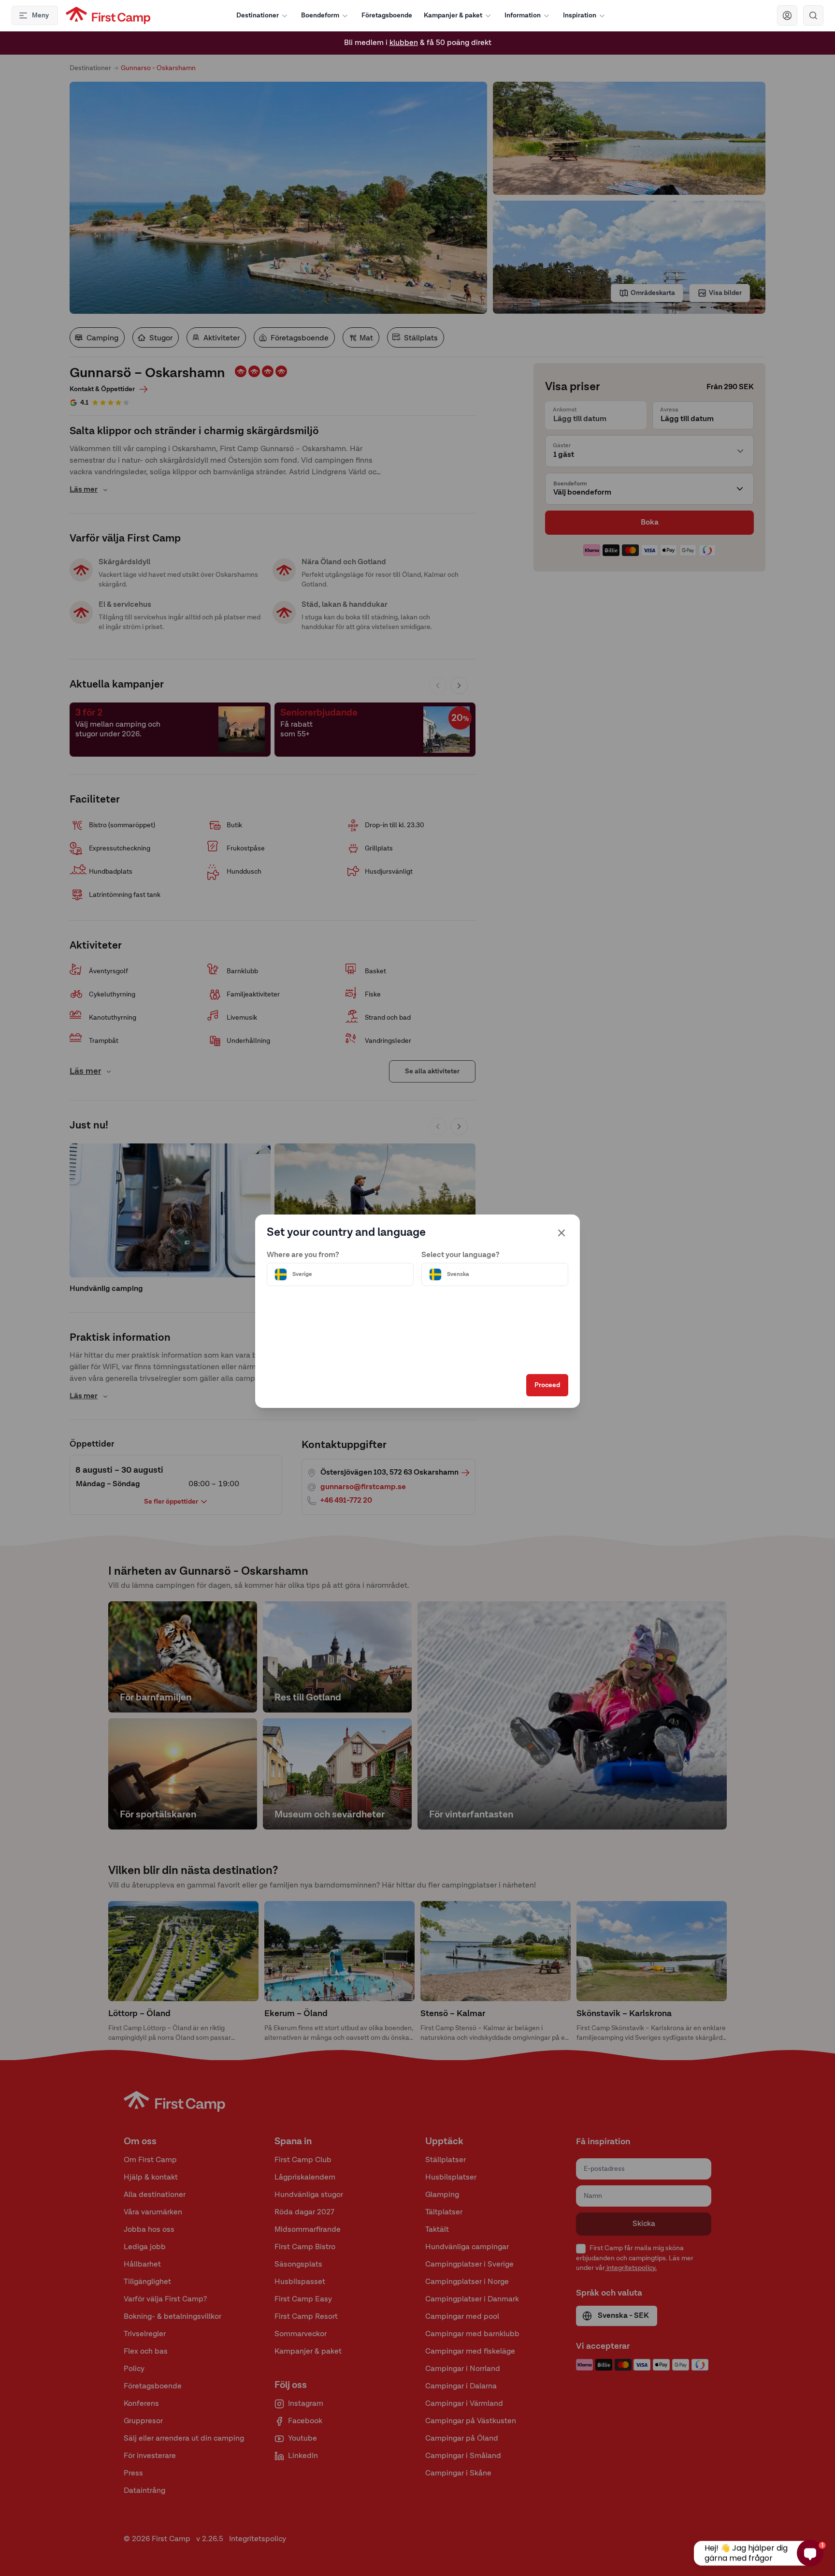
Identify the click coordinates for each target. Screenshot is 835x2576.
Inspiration (580, 15)
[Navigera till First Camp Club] (787, 15)
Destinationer (258, 15)
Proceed (547, 1385)
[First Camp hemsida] (108, 15)
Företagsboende (387, 15)
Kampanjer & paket (453, 15)
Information (523, 15)
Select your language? (461, 1255)
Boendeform (320, 15)
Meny (40, 15)
